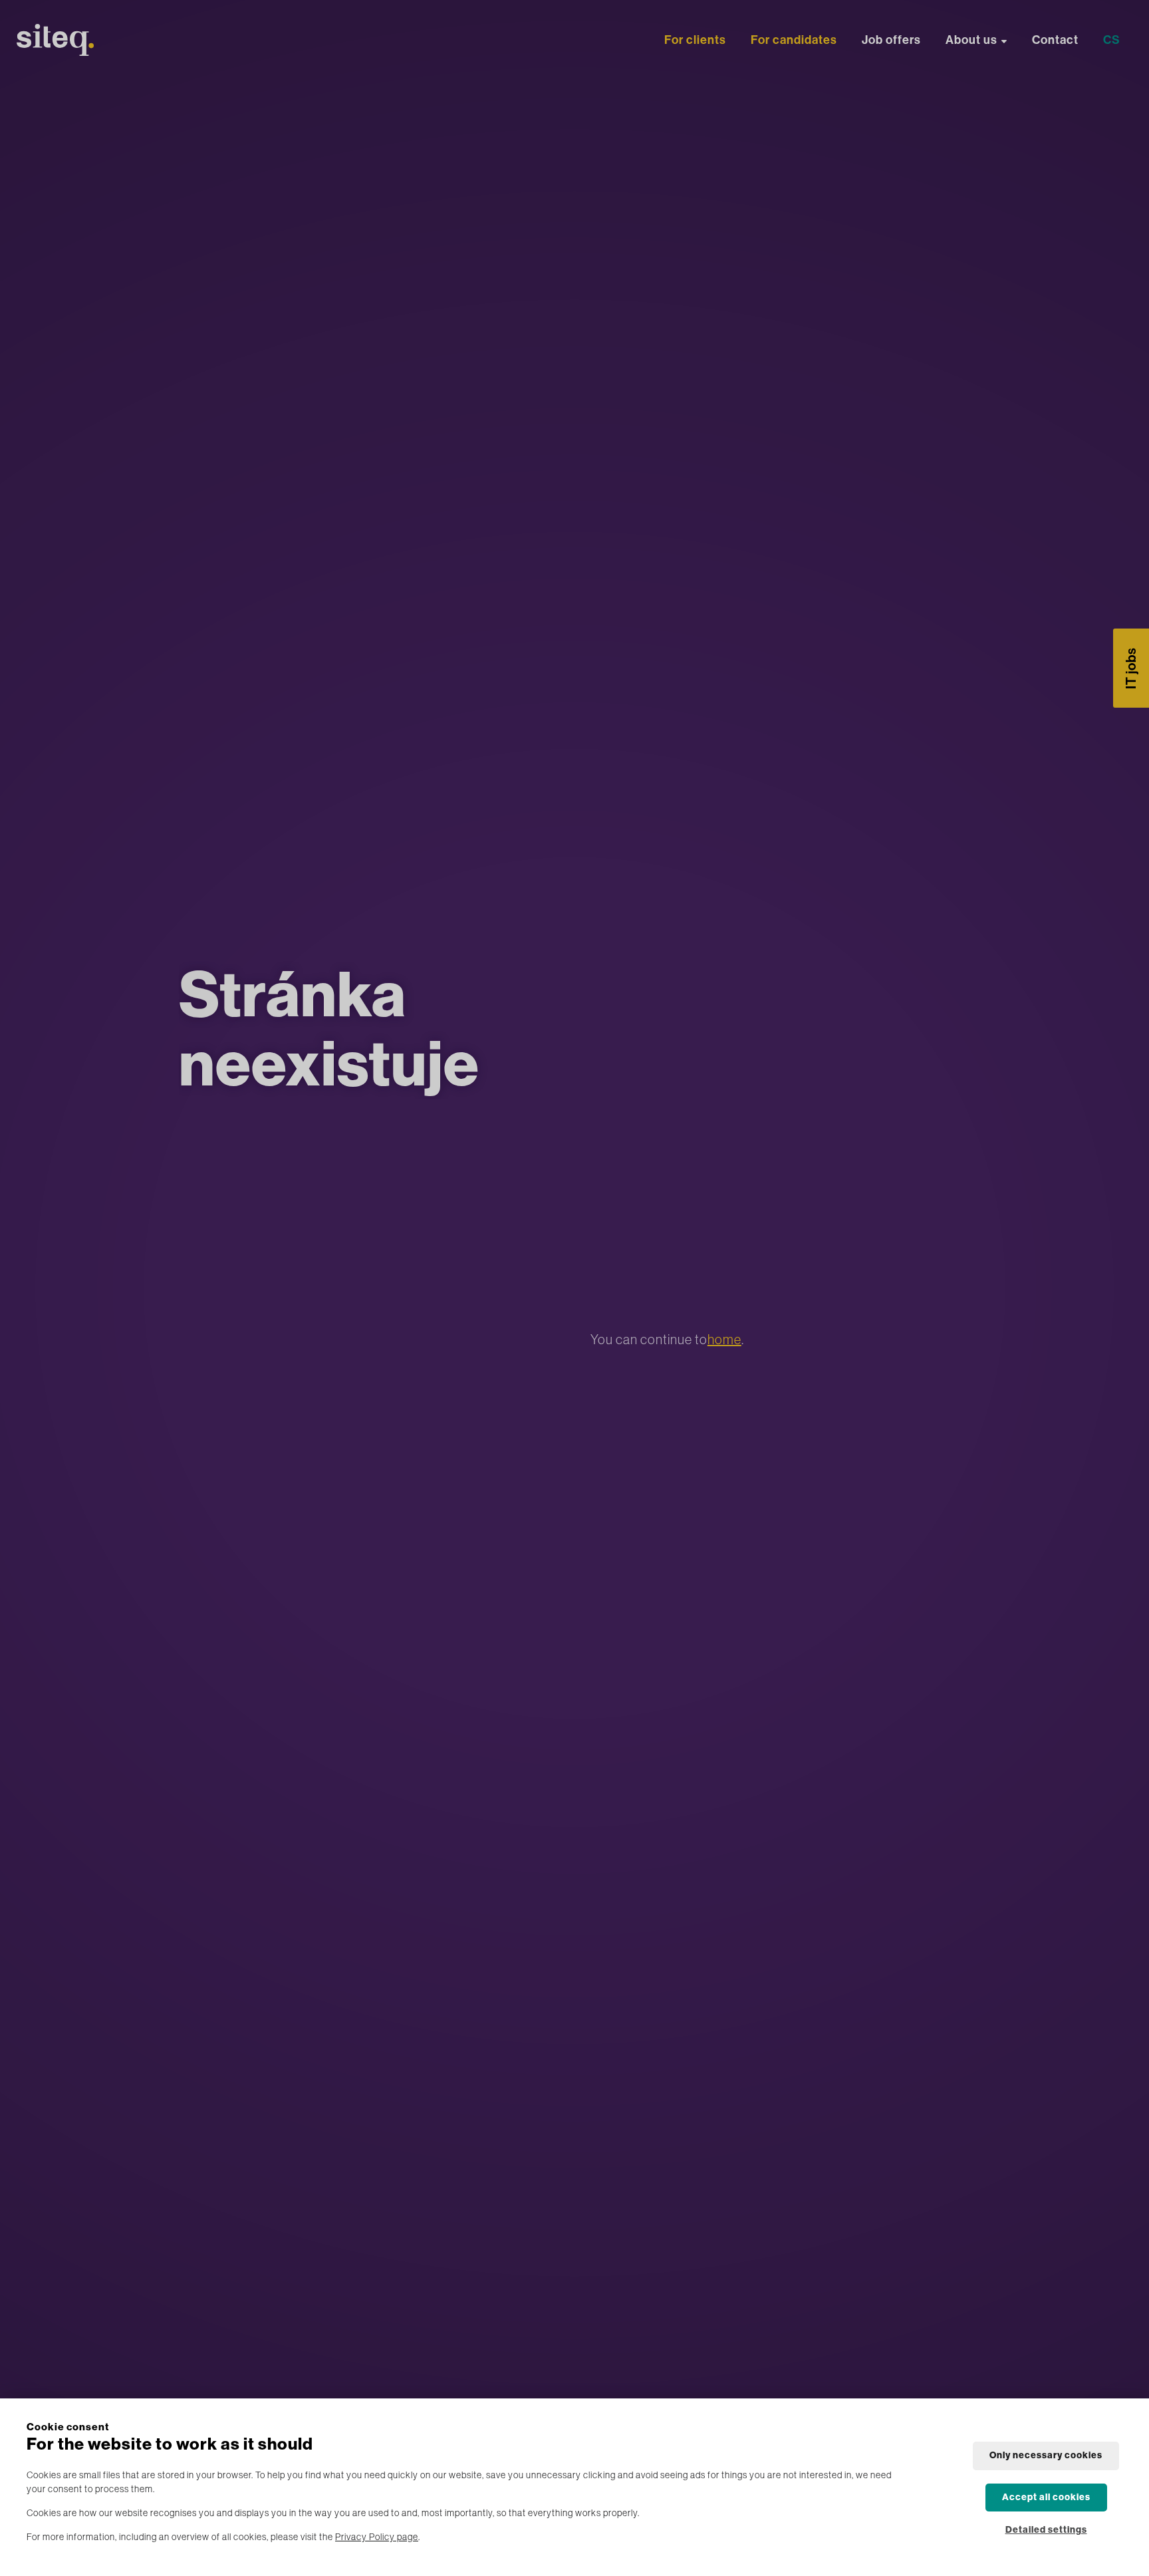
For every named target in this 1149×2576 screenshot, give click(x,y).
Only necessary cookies (1046, 2455)
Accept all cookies (1046, 2497)
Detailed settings (1046, 2530)
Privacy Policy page (377, 2537)
